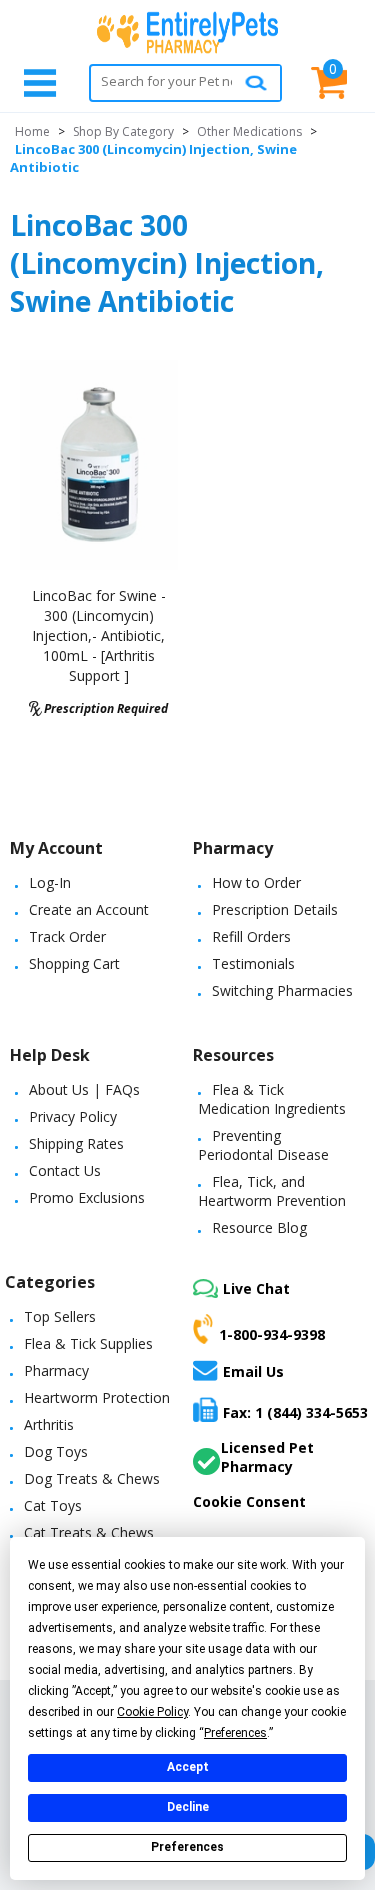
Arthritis (49, 1424)
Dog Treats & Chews (92, 1478)
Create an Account (89, 909)
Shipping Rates (76, 1143)
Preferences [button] (235, 1733)
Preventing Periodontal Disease (263, 1145)
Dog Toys (56, 1451)
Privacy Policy (73, 1116)
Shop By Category (123, 131)
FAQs (122, 1089)
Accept (188, 1767)
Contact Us (65, 1170)
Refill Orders (251, 936)
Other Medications (249, 131)
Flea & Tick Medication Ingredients (272, 1099)
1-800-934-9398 (272, 1334)
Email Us (253, 1371)
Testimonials (253, 963)
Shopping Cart (74, 963)
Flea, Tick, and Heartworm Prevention (272, 1191)
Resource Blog (259, 1227)
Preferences (187, 1847)
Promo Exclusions (87, 1197)
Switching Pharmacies (282, 990)
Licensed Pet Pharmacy (267, 1457)
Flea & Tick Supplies (88, 1343)
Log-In (50, 882)
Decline (188, 1807)
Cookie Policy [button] (152, 1712)
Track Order (67, 936)
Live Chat (256, 1288)
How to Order (256, 882)
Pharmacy (56, 1370)
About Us (59, 1089)
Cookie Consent (249, 1501)
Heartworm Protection (97, 1397)
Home (32, 131)
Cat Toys (53, 1505)
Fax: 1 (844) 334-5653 (295, 1412)
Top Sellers (60, 1316)
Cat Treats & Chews (89, 1532)
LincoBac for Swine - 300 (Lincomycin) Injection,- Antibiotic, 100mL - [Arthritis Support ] (99, 635)
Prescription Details (275, 909)
